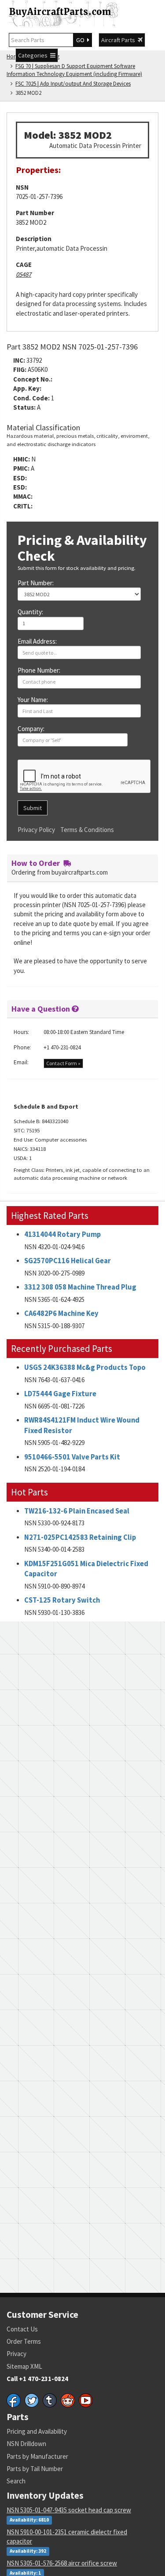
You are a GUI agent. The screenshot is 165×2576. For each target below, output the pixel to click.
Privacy (16, 2354)
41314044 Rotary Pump (62, 1234)
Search (16, 2481)
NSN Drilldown (26, 2444)
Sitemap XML (24, 2366)
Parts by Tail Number (35, 2469)
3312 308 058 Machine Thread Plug (80, 1287)
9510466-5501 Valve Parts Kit (72, 1457)
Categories (34, 55)
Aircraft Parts (119, 40)
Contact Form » (63, 1063)
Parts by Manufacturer (37, 2456)
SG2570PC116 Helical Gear (68, 1261)
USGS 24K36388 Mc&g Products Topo (85, 1367)
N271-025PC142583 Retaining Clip (80, 1537)
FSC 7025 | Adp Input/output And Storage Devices (73, 84)
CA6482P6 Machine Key (61, 1313)
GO (82, 40)
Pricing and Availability (37, 2431)
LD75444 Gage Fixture (60, 1394)
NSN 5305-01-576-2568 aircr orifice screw (62, 2563)
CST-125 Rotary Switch (62, 1600)
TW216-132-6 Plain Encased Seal (77, 1511)
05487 (24, 274)
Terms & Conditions (87, 830)
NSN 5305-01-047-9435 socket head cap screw (69, 2510)
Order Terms (24, 2341)
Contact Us (22, 2329)
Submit (33, 808)
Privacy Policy (36, 830)
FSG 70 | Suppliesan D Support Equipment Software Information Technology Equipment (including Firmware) (74, 70)
